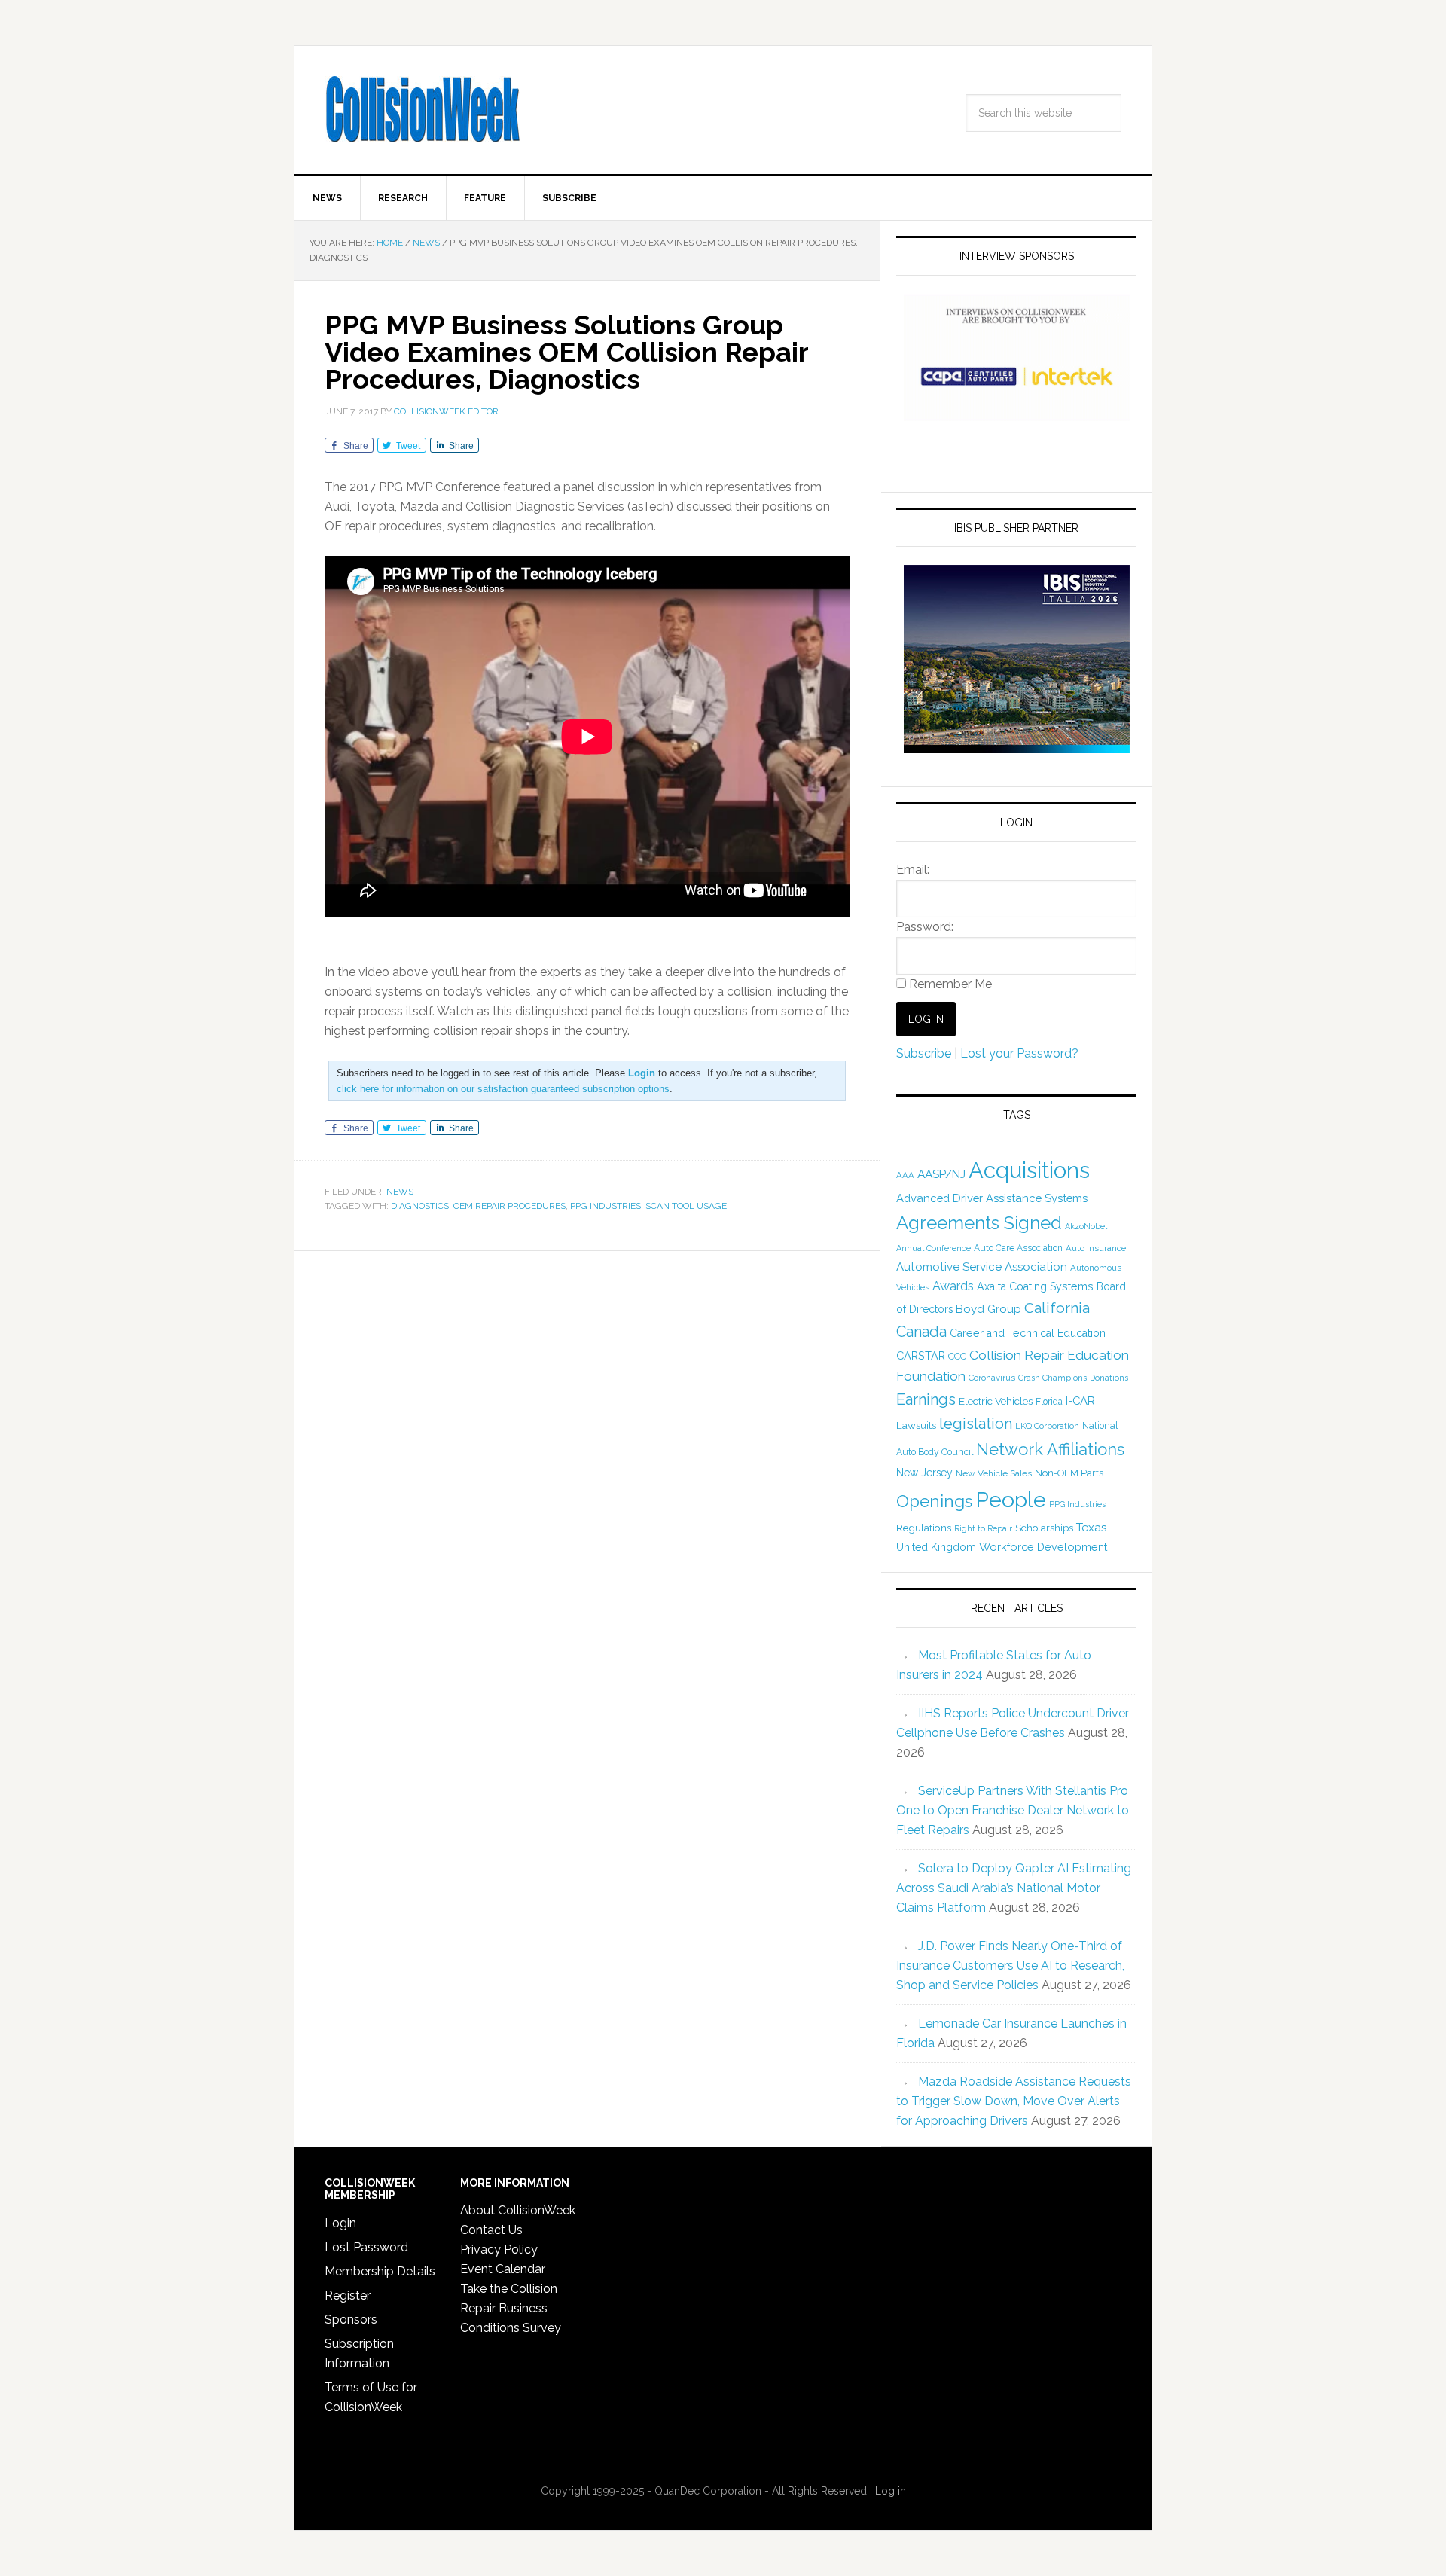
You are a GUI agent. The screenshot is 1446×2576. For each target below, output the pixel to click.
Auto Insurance (1096, 1248)
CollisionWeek (423, 110)
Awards (953, 1286)
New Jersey (924, 1473)
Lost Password (366, 2247)
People (1011, 1500)
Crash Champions (1052, 1378)
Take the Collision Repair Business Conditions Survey (511, 2308)
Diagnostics (420, 1206)
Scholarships (1044, 1528)
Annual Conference (933, 1248)
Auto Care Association (1018, 1248)
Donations (1109, 1378)
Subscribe (924, 1053)
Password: (925, 927)
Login (340, 2223)
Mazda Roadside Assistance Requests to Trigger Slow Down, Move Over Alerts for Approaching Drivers (1014, 2101)
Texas (1092, 1527)
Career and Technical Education (1028, 1333)
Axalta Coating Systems (1035, 1286)
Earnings (926, 1399)
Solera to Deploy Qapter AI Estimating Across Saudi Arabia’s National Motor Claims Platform (1014, 1888)
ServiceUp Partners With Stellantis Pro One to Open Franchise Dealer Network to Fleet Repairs (1013, 1810)
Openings (934, 1501)
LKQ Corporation (1047, 1426)
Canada (921, 1332)
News (400, 1192)
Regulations (924, 1528)
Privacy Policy (499, 2249)
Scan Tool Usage (686, 1206)
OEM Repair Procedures (509, 1206)
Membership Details (380, 2271)
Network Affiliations (1050, 1449)
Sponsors (351, 2320)
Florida (1049, 1402)
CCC (957, 1356)
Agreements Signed (979, 1223)
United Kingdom (936, 1547)
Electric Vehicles (996, 1401)
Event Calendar (503, 2269)
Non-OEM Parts (1069, 1473)
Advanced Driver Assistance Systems (992, 1198)
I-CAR (1080, 1401)
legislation (976, 1424)
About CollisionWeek (518, 2210)
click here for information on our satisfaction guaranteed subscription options (503, 1089)
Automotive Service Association (982, 1267)
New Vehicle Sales (994, 1473)
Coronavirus (992, 1378)
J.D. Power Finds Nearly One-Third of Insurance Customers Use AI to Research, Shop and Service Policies (1010, 1966)
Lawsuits (916, 1425)
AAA (905, 1175)
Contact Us (491, 2230)
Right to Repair (983, 1529)
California (1057, 1308)
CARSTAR (921, 1355)
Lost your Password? (1019, 1053)
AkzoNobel (1086, 1226)
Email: (913, 870)
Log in (891, 2491)
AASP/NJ (941, 1174)
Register (348, 2295)
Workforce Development (1043, 1547)
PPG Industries (606, 1206)
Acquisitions (1029, 1170)
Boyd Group (988, 1309)
